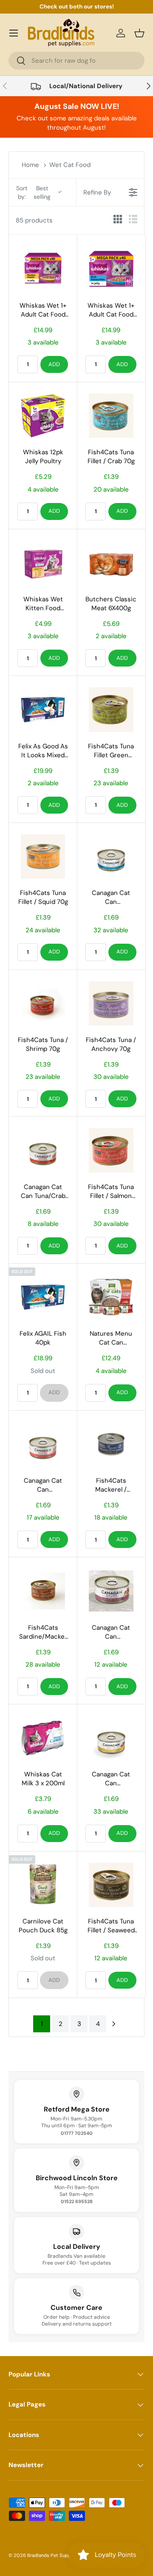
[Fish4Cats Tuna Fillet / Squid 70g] (43, 856)
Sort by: (33, 192)
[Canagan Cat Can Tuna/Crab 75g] (43, 1150)
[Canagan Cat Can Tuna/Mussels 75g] (111, 856)
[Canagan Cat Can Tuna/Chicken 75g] (111, 1738)
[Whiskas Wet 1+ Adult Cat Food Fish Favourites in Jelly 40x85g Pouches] (111, 269)
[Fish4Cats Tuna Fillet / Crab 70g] (111, 416)
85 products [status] (34, 220)
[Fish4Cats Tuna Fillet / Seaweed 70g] (111, 1885)
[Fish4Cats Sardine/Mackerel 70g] (43, 1591)
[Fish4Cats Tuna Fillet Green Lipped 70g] (111, 709)
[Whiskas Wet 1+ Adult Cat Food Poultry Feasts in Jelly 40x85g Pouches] (43, 269)
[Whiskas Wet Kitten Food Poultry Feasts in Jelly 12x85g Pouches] (43, 563)
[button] (139, 33)
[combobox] (76, 61)
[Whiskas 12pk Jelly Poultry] (43, 416)
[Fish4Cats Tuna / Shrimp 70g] (43, 1003)
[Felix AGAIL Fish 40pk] (43, 1297)
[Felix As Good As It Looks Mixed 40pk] (43, 709)
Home (30, 165)
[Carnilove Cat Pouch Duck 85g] (43, 1885)
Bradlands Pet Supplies (53, 2555)
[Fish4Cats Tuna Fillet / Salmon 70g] (111, 1150)
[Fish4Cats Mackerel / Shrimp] (111, 1444)
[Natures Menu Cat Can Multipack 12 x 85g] (111, 1297)
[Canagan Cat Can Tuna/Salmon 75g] (111, 1591)
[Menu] (14, 33)
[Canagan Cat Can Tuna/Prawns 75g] (43, 1444)
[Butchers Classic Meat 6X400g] (111, 563)
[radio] (118, 221)
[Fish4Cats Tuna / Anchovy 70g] (111, 1003)
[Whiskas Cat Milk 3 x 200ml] (43, 1738)
